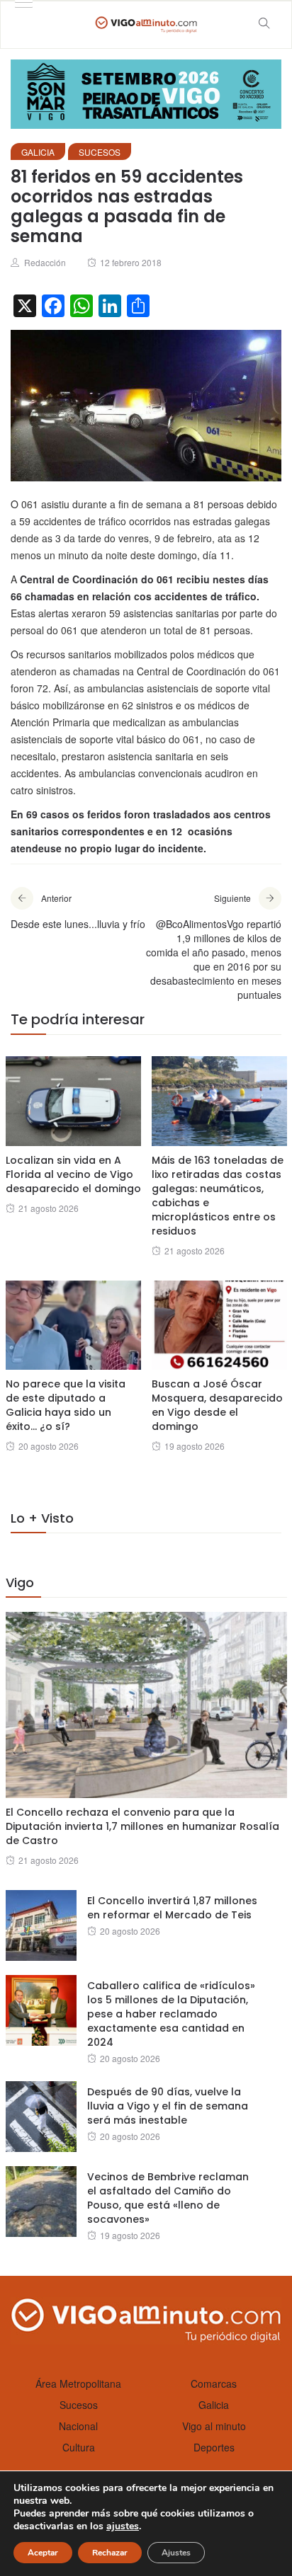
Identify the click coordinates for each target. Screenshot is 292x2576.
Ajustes (176, 2553)
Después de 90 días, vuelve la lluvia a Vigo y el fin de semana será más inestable (168, 2106)
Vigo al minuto (214, 2426)
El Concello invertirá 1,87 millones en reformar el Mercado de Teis (172, 1908)
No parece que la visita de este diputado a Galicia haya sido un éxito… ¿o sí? (66, 1405)
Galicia (38, 152)
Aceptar (43, 2553)
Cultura (79, 2447)
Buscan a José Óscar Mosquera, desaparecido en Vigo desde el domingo (217, 1405)
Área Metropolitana (78, 2383)
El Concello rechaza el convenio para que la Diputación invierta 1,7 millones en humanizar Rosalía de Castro (142, 1826)
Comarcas (214, 2383)
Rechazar (110, 2553)
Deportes (214, 2447)
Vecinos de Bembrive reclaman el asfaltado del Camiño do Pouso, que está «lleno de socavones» (168, 2198)
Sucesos (100, 152)
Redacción (45, 262)
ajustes (123, 2526)
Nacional (78, 2426)
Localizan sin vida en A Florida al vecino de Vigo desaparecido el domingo (73, 1174)
